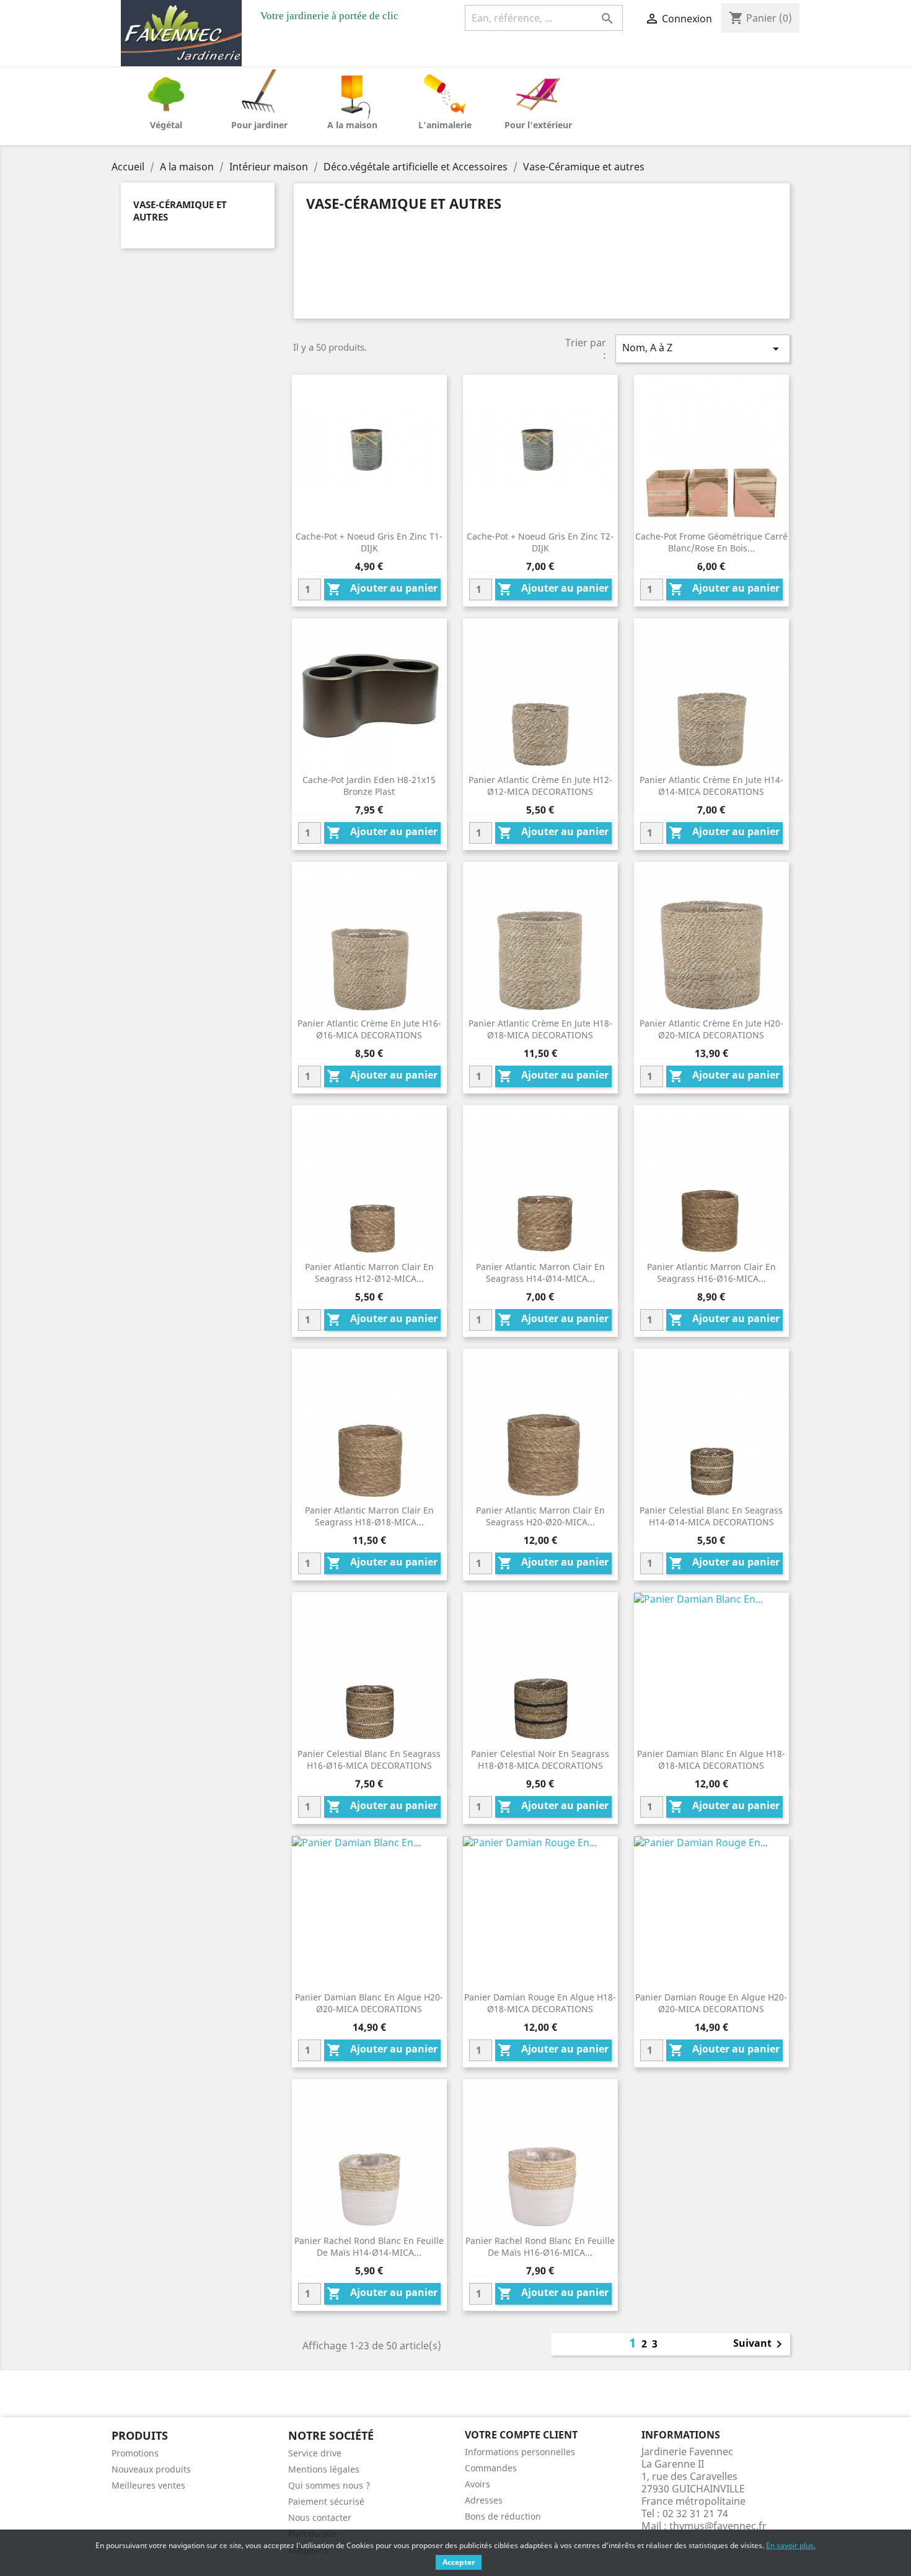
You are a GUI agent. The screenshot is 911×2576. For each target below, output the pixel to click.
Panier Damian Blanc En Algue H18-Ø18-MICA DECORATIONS (711, 1760)
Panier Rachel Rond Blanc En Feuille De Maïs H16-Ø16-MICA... (540, 2247)
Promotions (135, 2453)
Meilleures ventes (148, 2485)
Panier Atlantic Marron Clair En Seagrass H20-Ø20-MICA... (540, 1516)
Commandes (491, 2468)
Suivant (760, 2344)
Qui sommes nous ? (329, 2485)
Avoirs (478, 2484)
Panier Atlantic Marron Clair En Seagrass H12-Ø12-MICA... (369, 1273)
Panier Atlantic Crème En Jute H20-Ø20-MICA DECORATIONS (711, 1029)
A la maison (352, 125)
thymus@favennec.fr (718, 2526)
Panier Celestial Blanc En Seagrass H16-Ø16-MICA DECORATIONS (369, 1760)
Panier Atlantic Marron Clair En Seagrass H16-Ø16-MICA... (711, 1273)
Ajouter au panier (382, 589)
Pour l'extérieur (538, 125)
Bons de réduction (503, 2516)
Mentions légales (324, 2469)
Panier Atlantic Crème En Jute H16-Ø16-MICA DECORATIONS (369, 1029)
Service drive (315, 2453)
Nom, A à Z (703, 348)
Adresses (484, 2500)
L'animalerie (445, 125)
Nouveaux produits (151, 2469)
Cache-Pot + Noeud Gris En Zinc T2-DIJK (540, 542)
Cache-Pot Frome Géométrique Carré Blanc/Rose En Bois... (711, 542)
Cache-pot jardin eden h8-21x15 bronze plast (369, 786)
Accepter (459, 2562)
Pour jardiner (259, 125)
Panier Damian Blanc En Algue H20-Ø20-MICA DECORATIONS (369, 2003)
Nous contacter (320, 2517)
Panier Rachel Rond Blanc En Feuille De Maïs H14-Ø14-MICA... (369, 2247)
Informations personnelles (520, 2452)
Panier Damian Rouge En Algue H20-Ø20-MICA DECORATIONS (711, 2003)
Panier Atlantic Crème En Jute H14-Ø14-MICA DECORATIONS (711, 786)
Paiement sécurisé (326, 2501)
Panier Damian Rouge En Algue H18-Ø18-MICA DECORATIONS (540, 2003)
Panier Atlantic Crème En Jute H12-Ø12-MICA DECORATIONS (540, 786)
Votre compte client (521, 2435)
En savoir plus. (791, 2545)
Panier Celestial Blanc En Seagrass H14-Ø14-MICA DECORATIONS (711, 1516)
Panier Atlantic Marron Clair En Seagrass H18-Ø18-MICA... (369, 1516)
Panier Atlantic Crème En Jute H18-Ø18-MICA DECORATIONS (540, 1029)
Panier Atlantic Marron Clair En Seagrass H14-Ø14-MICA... (540, 1273)
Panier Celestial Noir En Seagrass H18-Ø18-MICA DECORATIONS (540, 1760)
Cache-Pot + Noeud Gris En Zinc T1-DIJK (369, 542)
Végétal (166, 125)
